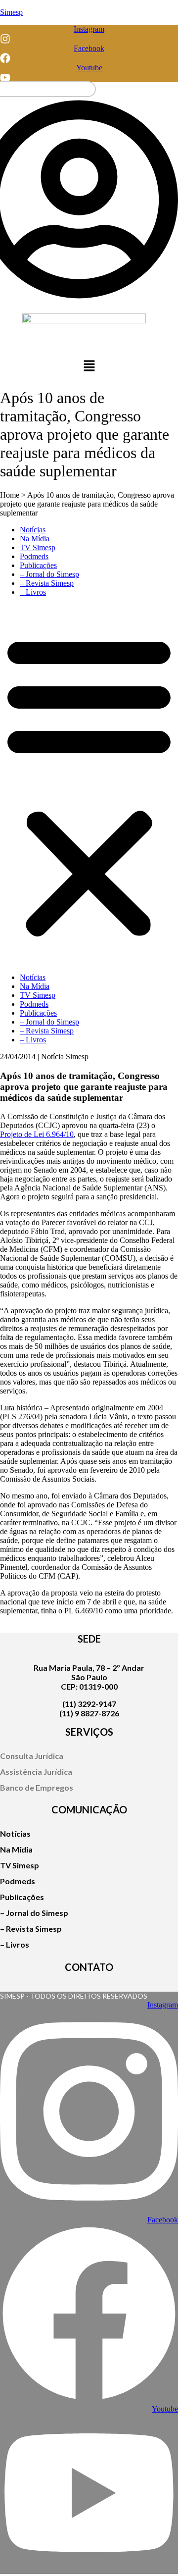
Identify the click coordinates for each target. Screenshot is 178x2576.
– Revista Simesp (47, 583)
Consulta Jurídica (32, 1756)
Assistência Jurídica (36, 1772)
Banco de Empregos (37, 1787)
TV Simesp (38, 547)
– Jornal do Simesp (49, 574)
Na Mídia (35, 539)
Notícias (33, 530)
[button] (89, 367)
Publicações (38, 565)
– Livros (33, 592)
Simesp (11, 12)
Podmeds (34, 556)
